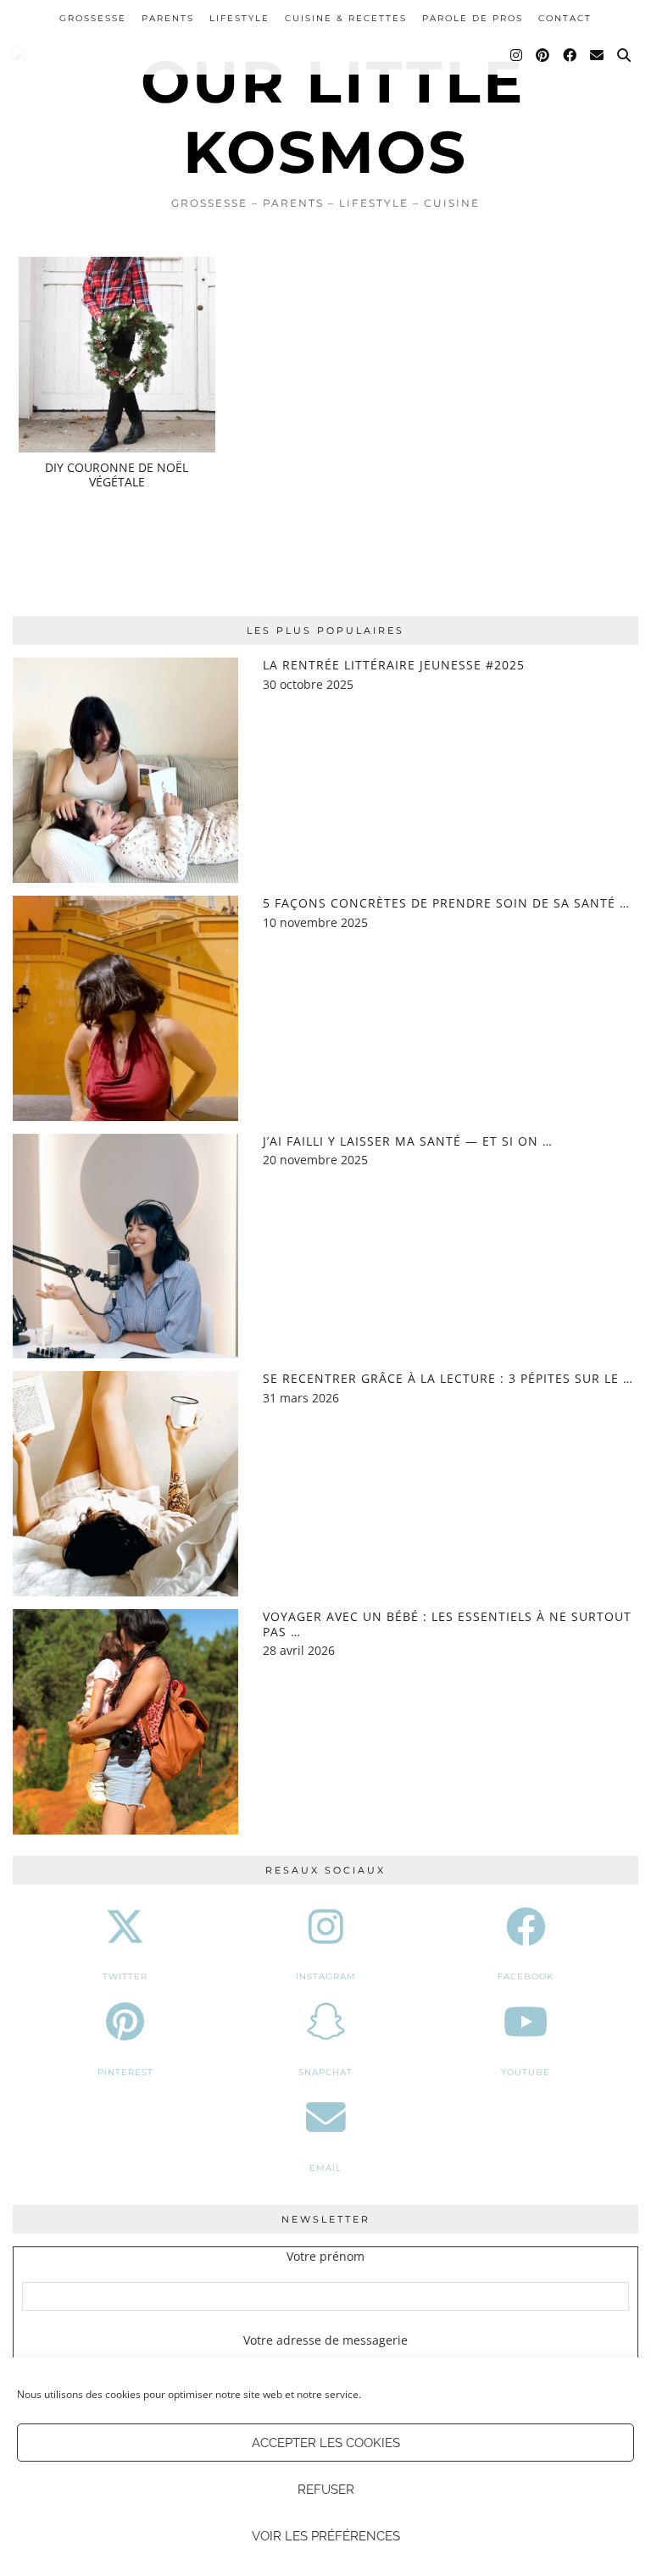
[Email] (598, 56)
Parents (168, 18)
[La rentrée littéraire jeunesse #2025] (125, 770)
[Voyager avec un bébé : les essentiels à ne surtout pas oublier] (125, 1722)
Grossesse (93, 18)
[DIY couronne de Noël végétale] (117, 355)
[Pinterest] (543, 56)
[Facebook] (570, 56)
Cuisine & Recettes (346, 18)
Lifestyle (239, 18)
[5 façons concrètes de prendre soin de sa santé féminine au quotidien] (125, 1008)
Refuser (326, 2490)
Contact (565, 18)
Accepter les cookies (326, 2443)
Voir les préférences (326, 2536)
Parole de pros (473, 18)
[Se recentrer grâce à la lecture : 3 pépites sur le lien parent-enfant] (125, 1484)
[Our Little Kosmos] (325, 94)
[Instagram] (517, 56)
